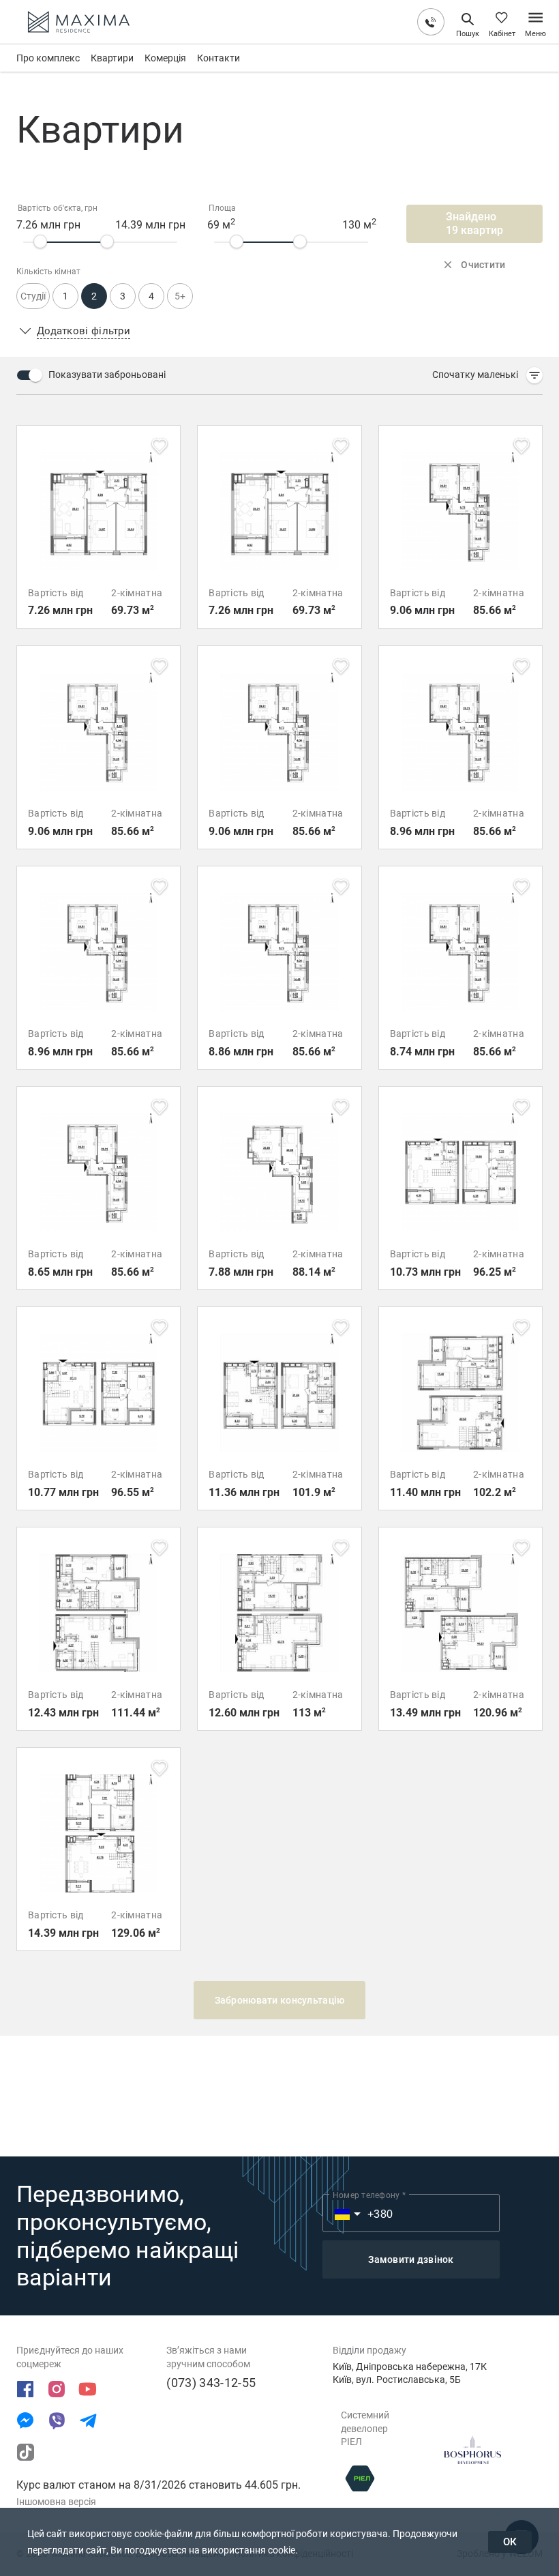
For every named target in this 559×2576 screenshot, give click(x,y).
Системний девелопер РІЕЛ (365, 2428)
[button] (487, 375)
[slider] (40, 241)
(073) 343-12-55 (211, 2383)
